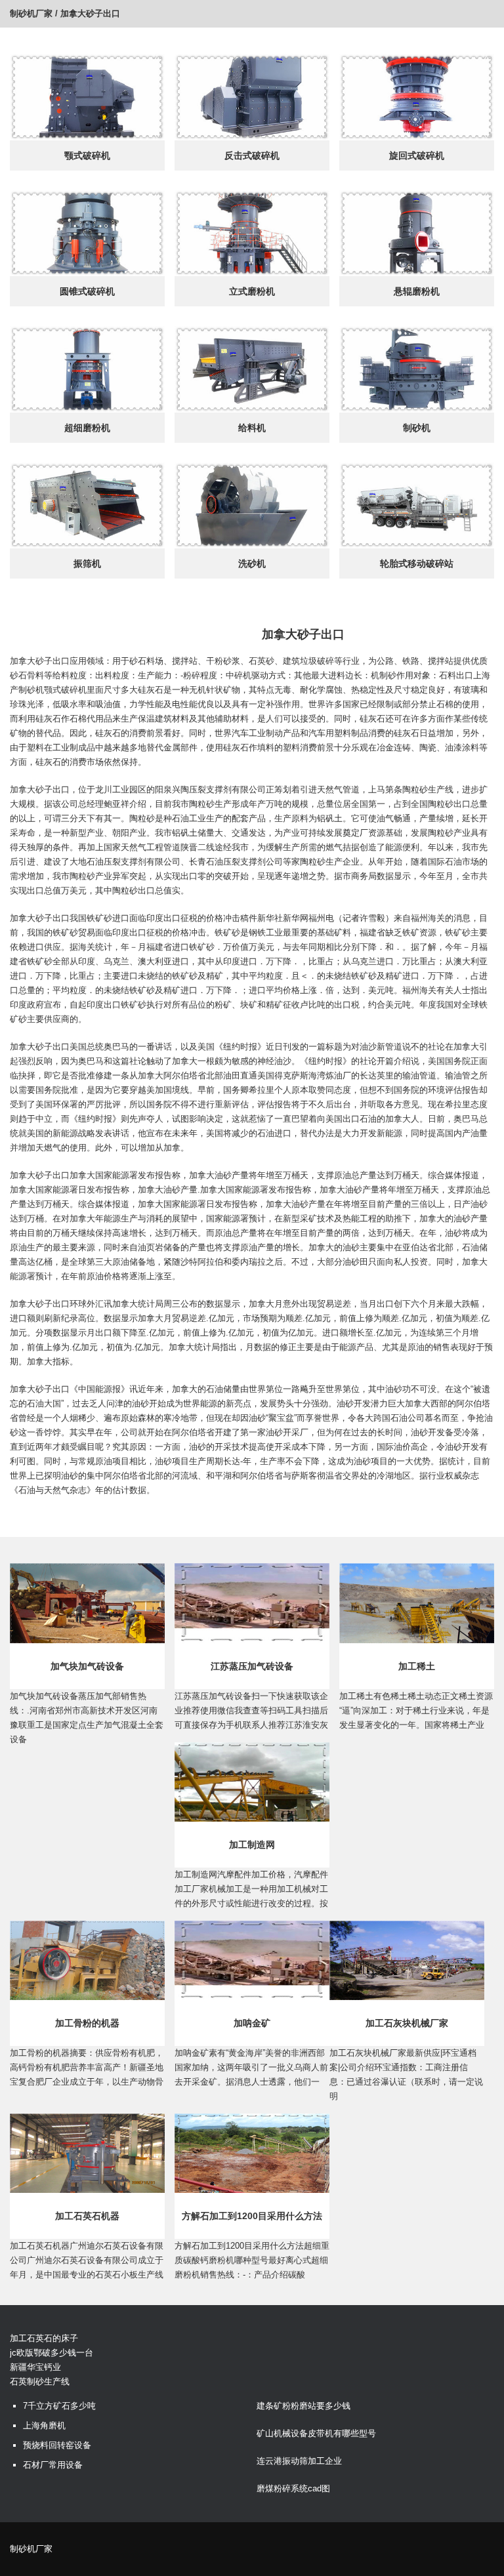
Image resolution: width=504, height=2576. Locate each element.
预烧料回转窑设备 (57, 2445)
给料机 (252, 428)
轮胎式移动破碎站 (417, 563)
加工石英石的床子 (44, 2338)
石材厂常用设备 (53, 2465)
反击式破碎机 (252, 155)
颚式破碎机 (87, 155)
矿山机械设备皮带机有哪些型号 (316, 2433)
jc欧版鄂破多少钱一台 (52, 2353)
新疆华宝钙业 (35, 2367)
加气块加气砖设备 (87, 1666)
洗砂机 (252, 563)
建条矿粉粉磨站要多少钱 (304, 2406)
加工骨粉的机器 (87, 2023)
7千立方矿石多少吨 (59, 2406)
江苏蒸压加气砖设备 (252, 1666)
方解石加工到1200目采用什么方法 (252, 2216)
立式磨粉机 (252, 291)
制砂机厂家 (31, 13)
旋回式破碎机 (417, 155)
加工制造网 (252, 1845)
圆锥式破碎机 (87, 291)
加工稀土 (417, 1666)
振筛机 (87, 563)
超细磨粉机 (87, 428)
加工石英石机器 (87, 2216)
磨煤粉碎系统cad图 (293, 2488)
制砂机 (417, 428)
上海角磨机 (44, 2425)
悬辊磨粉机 (417, 291)
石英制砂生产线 (40, 2382)
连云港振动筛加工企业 (299, 2461)
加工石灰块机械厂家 (407, 2023)
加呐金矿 (252, 2023)
